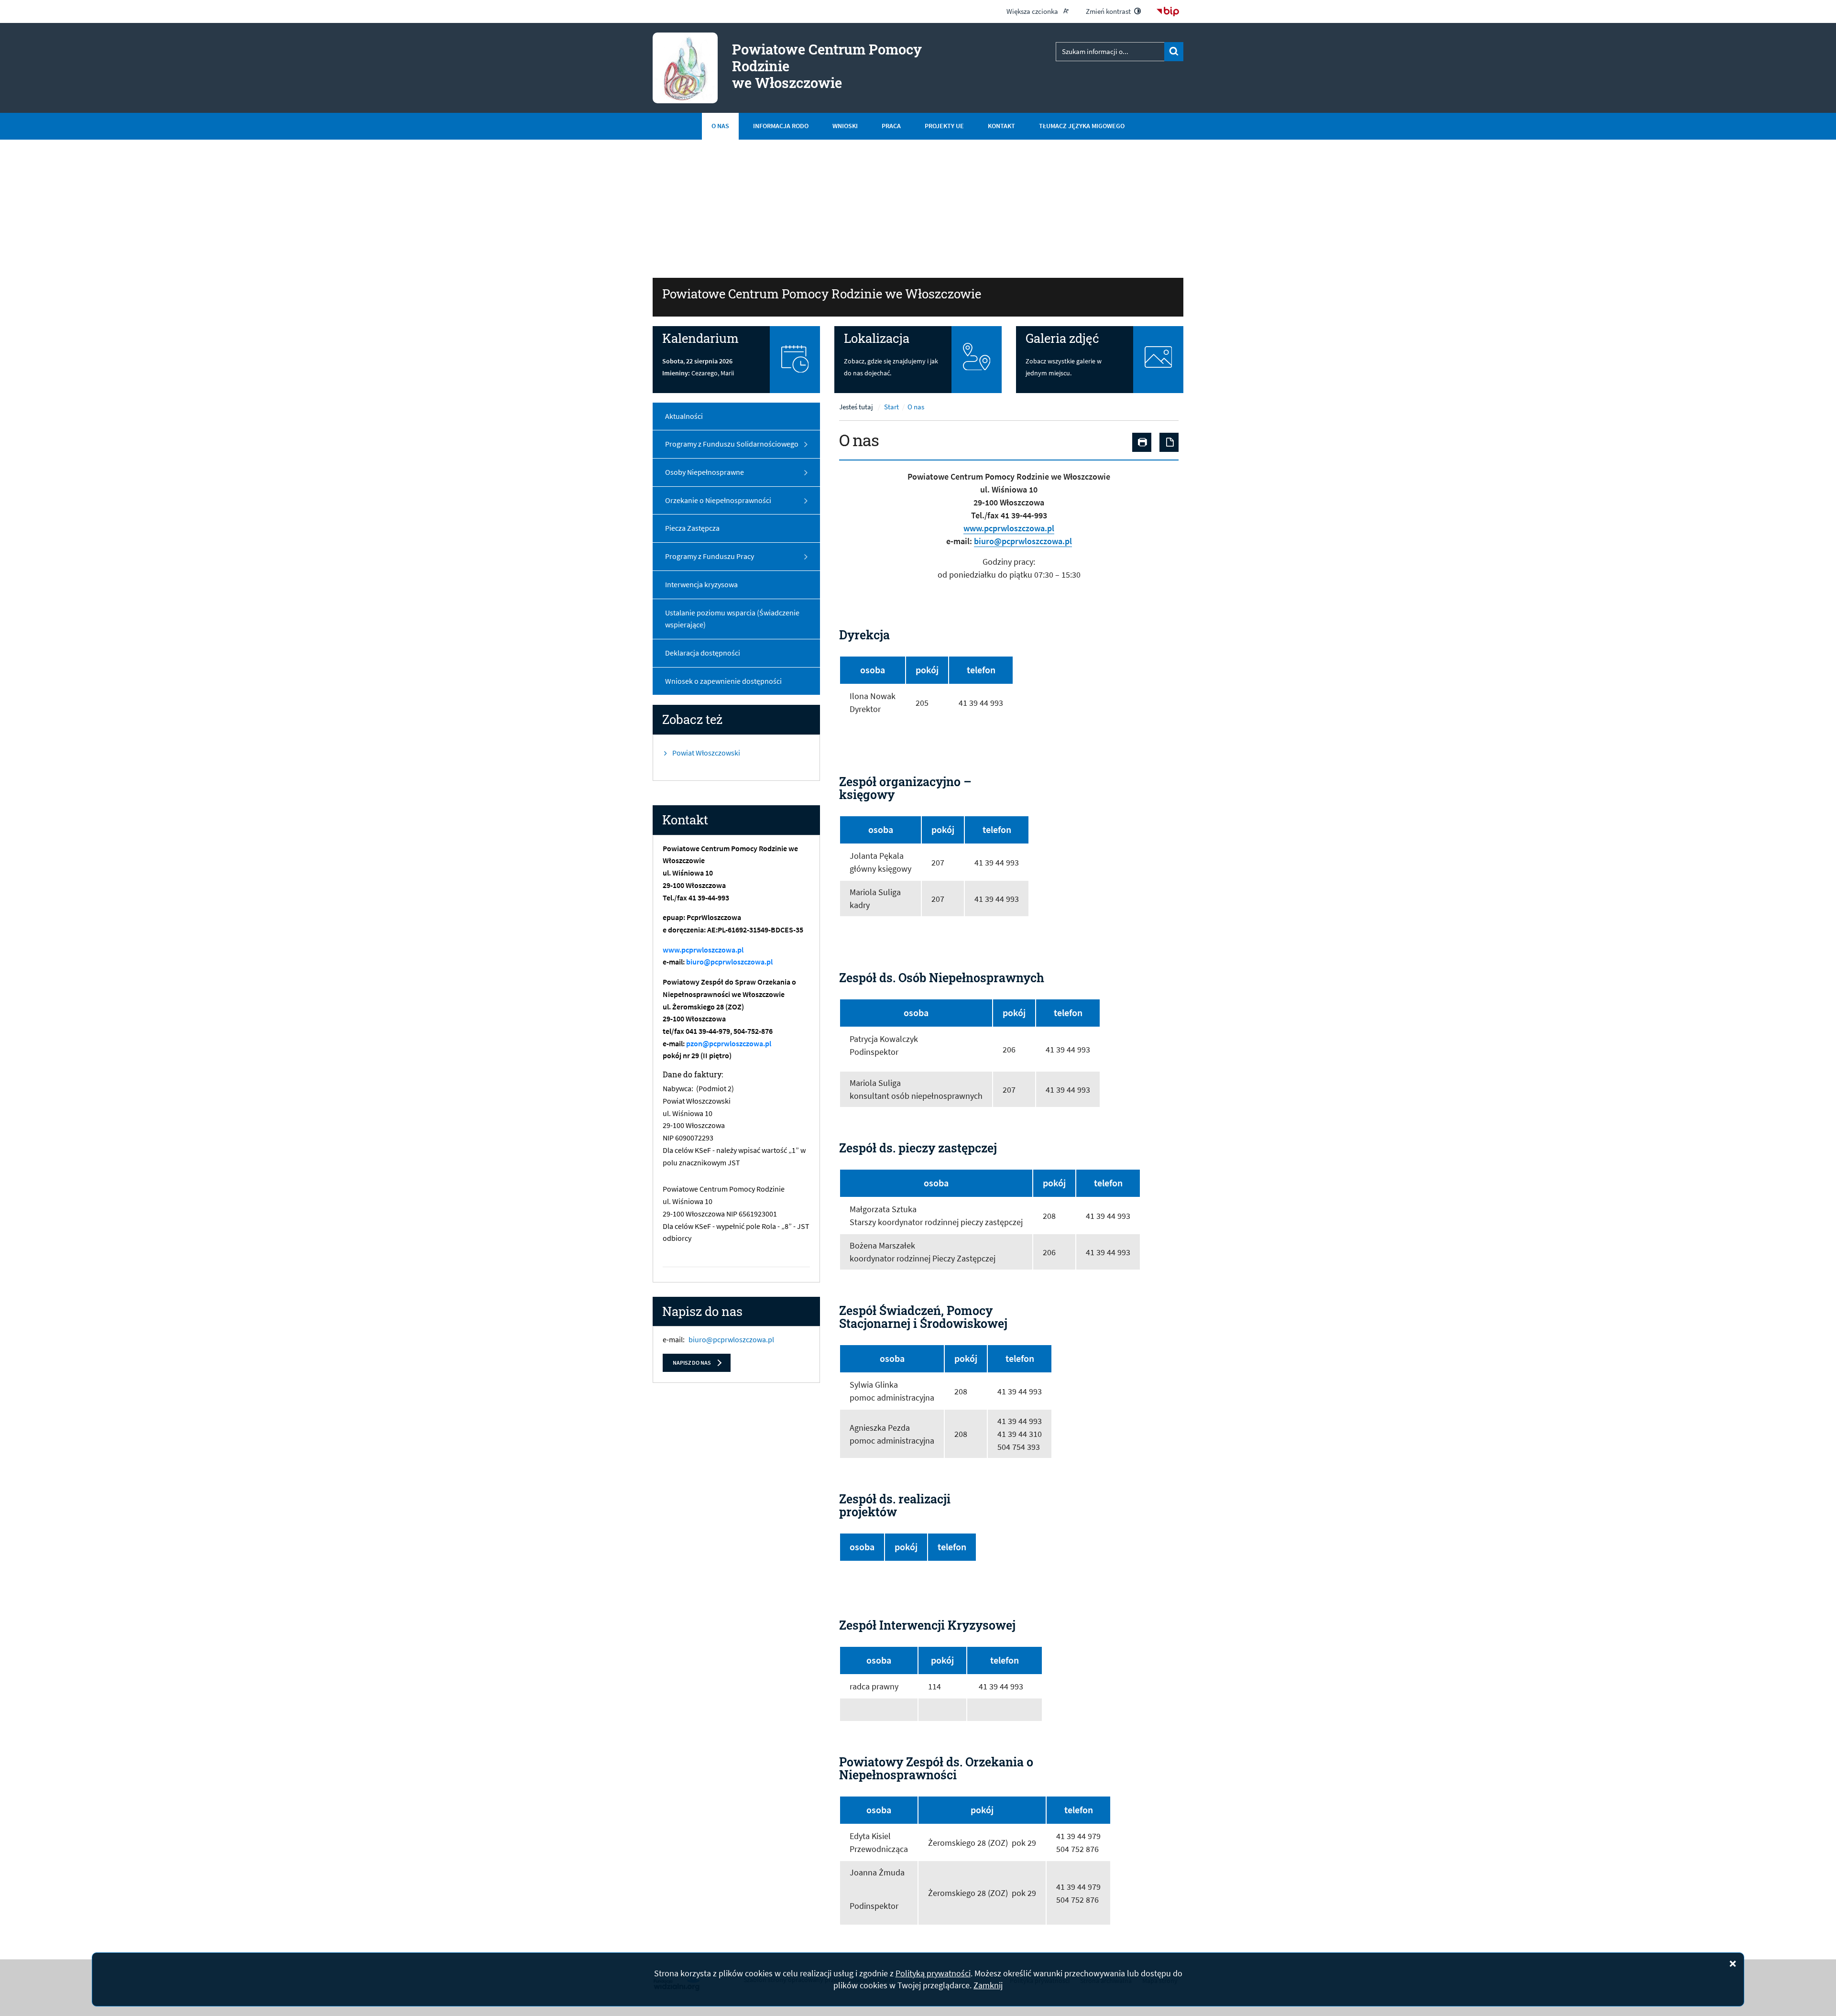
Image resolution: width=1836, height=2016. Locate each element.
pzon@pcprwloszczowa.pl (729, 1043)
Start (891, 407)
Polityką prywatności (933, 1973)
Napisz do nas (692, 1363)
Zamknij (988, 1985)
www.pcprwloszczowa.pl (703, 950)
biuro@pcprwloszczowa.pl (729, 962)
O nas (916, 407)
